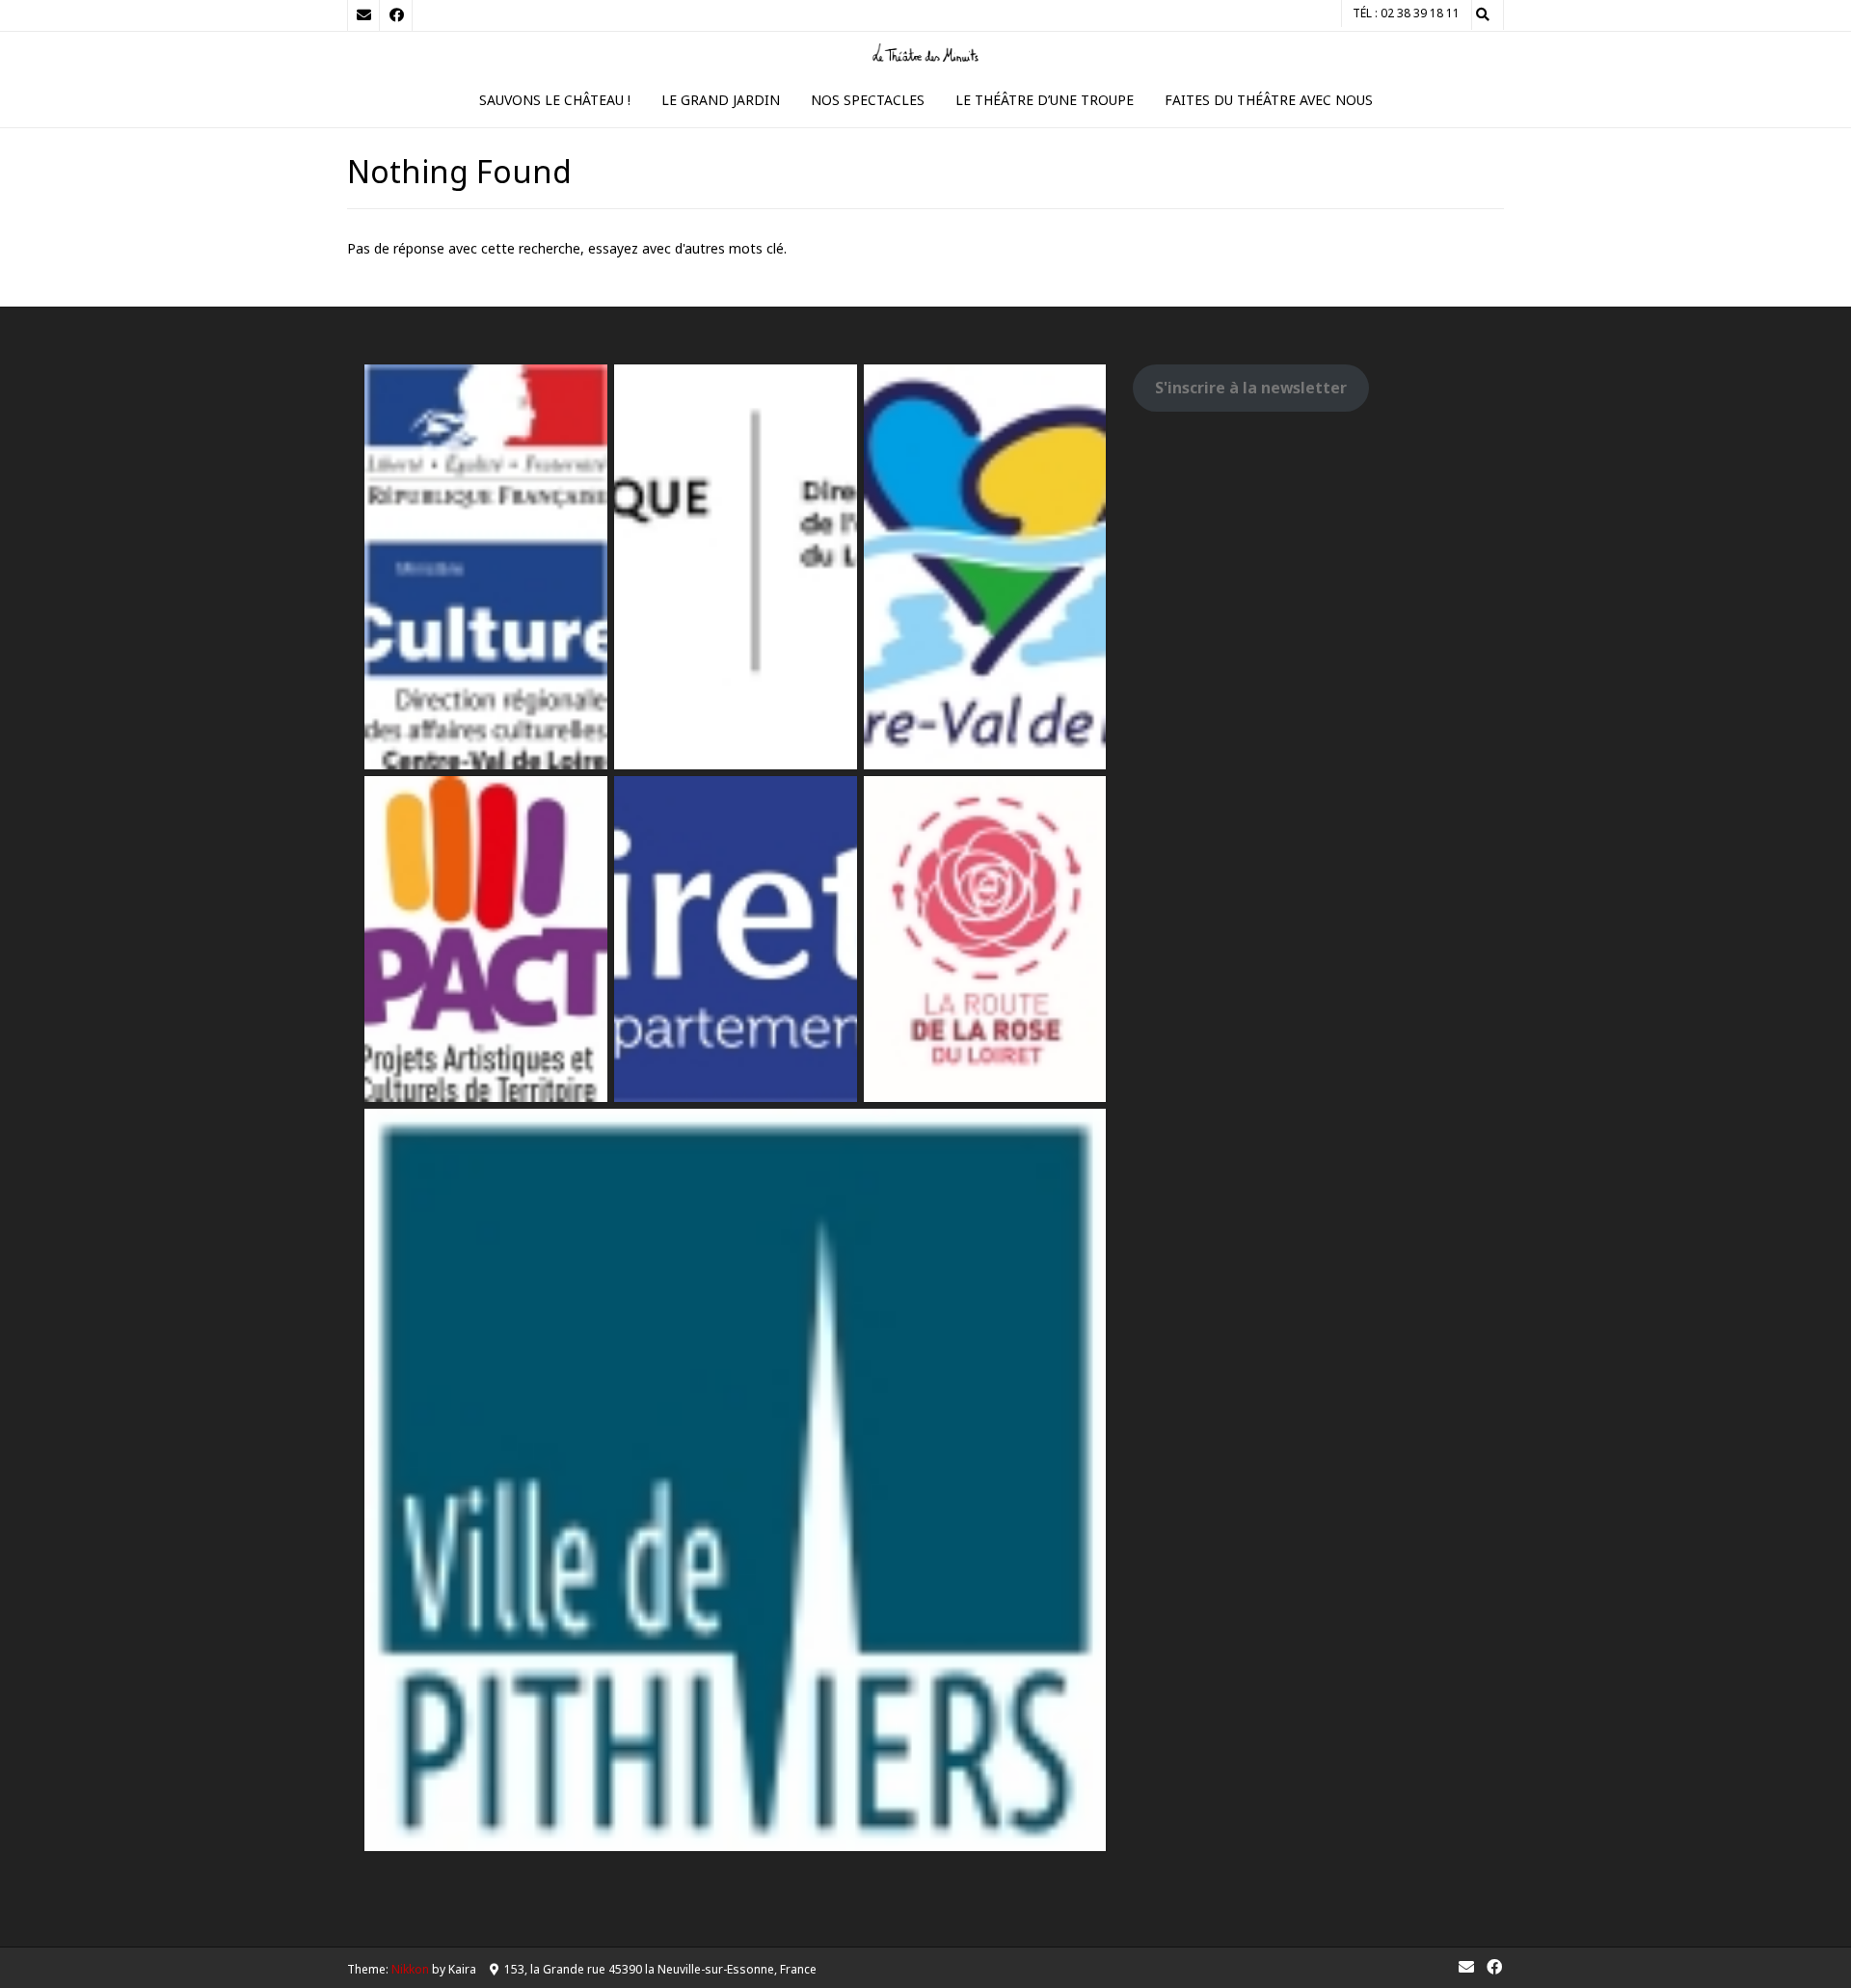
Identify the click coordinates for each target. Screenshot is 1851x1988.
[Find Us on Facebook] (396, 15)
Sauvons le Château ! (555, 100)
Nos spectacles (868, 100)
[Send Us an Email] (363, 15)
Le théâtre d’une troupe (1045, 100)
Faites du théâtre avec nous (1269, 100)
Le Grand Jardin (721, 100)
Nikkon (410, 1969)
